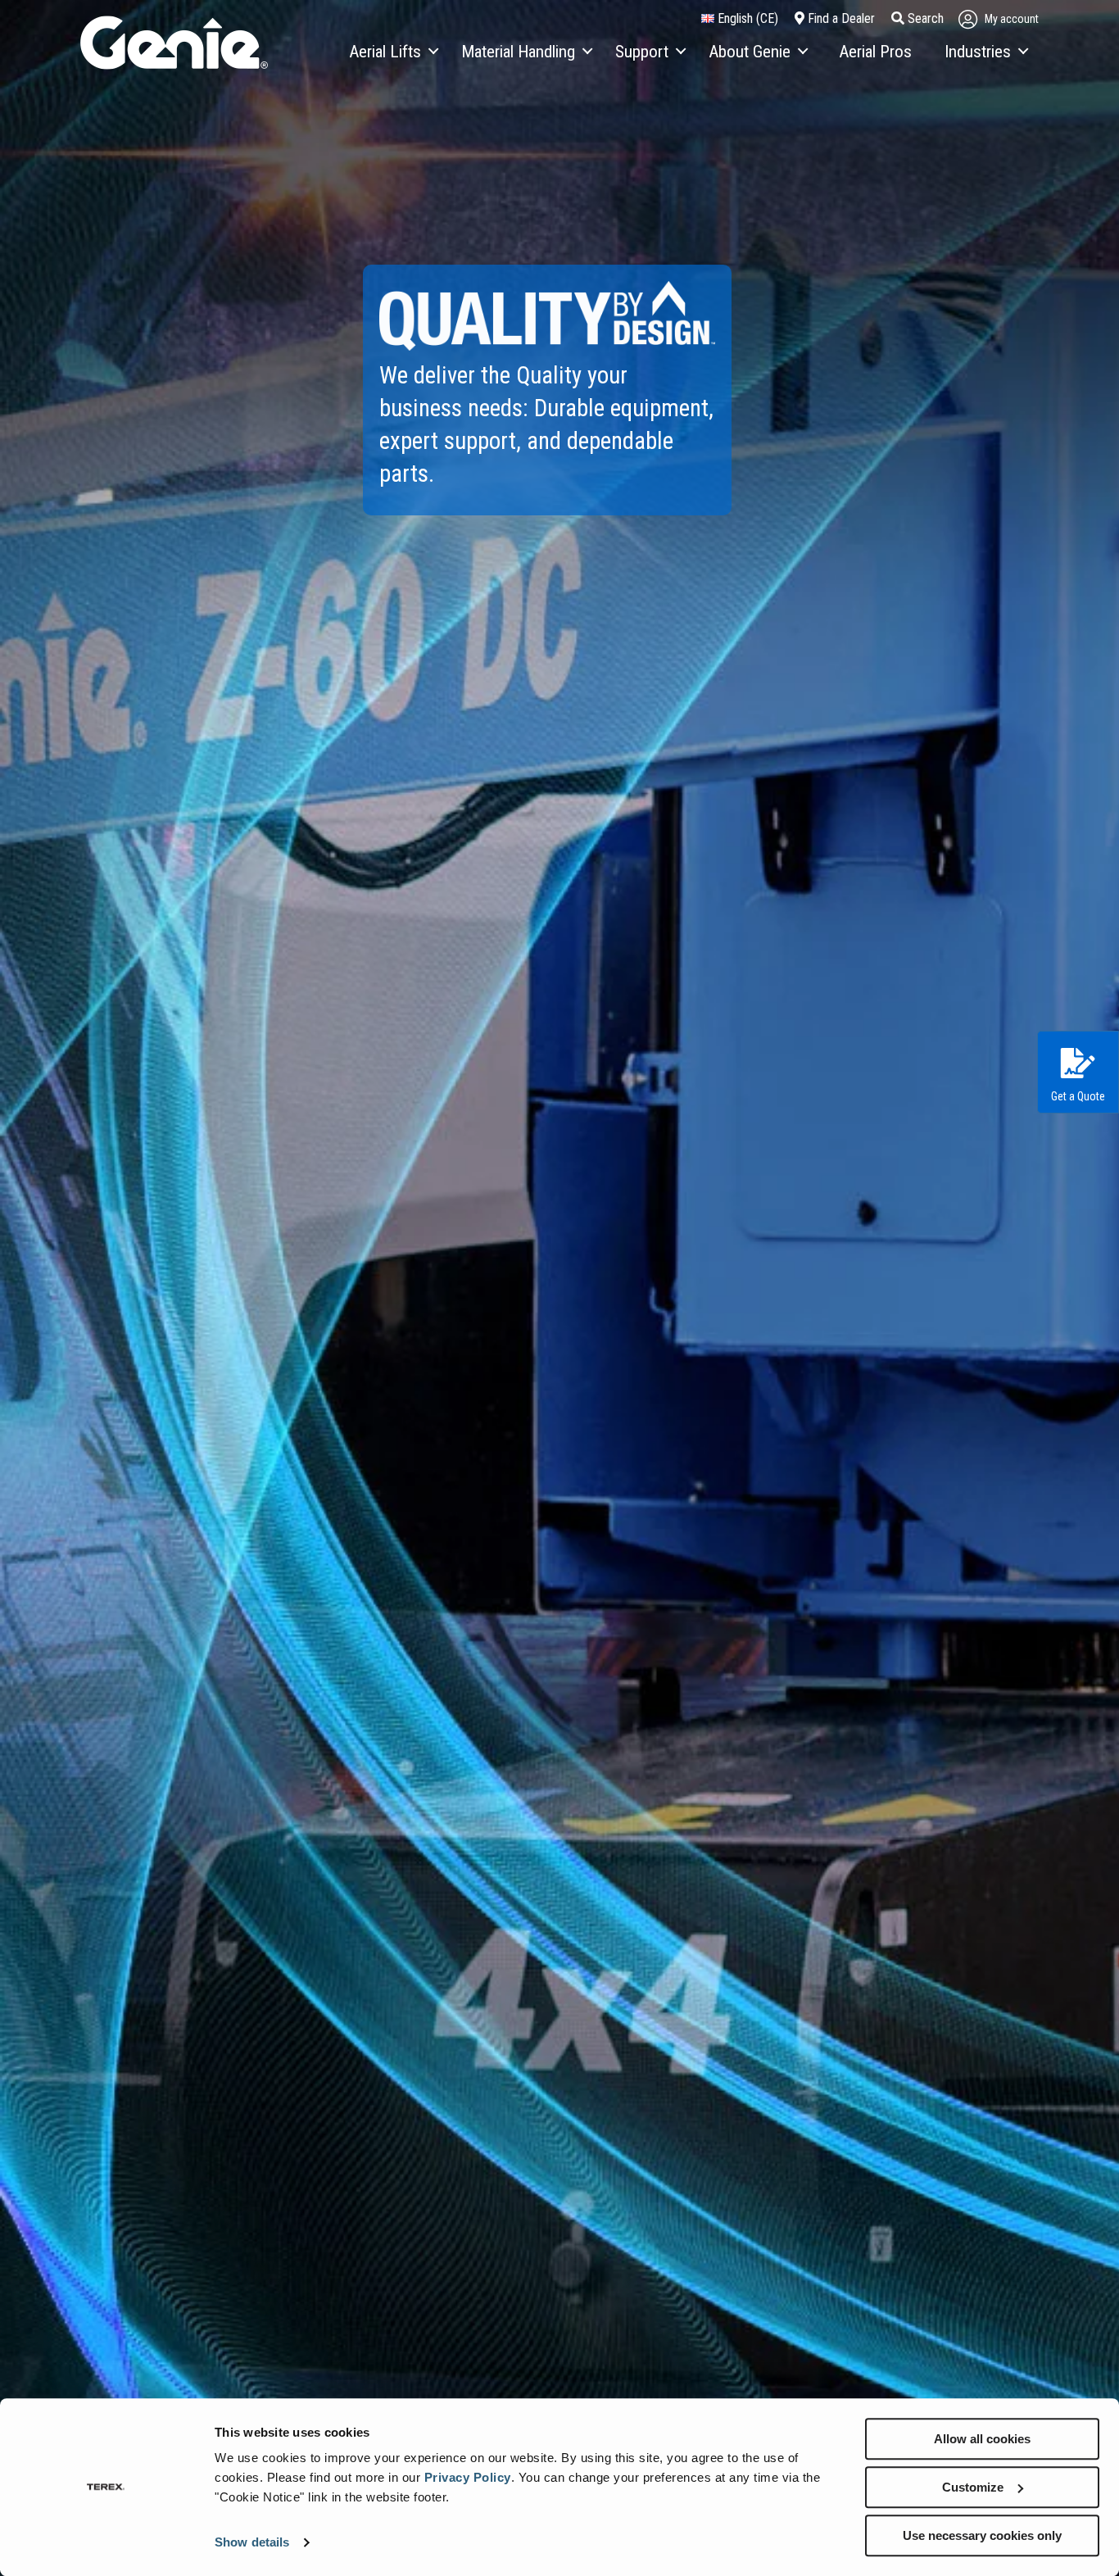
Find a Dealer (840, 18)
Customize (973, 2487)
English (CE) (746, 18)
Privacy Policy (468, 2477)
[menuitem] (393, 52)
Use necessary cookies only (982, 2535)
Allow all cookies (982, 2439)
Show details (252, 2543)
